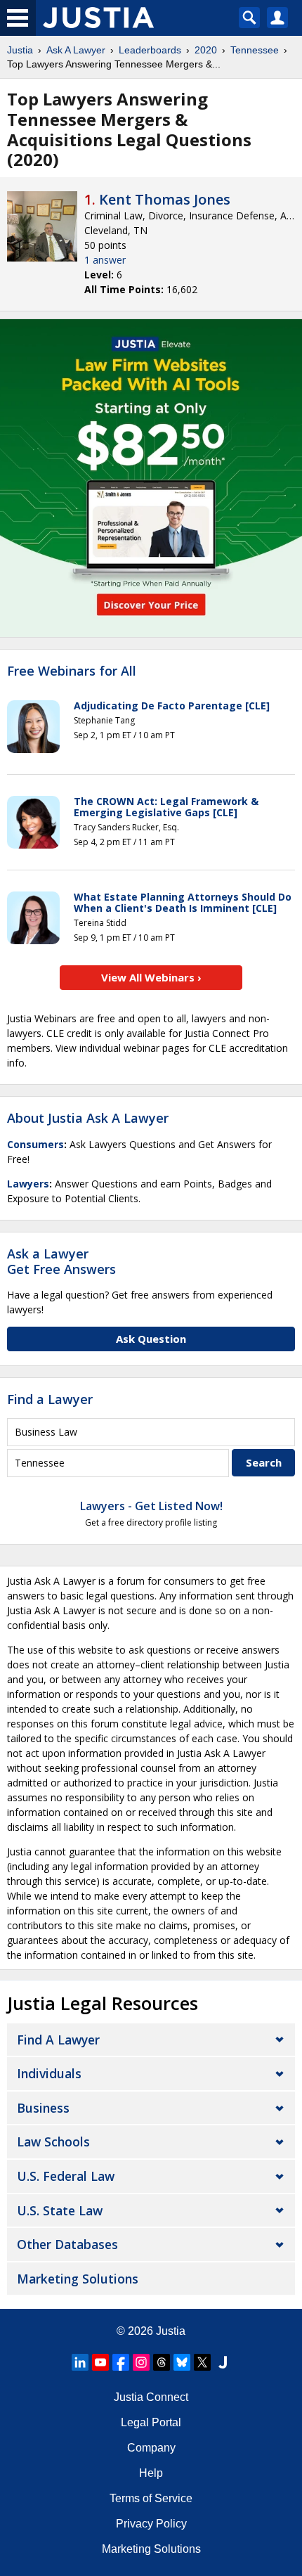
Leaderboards (150, 50)
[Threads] (162, 2362)
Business (43, 2108)
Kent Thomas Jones (165, 199)
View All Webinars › (151, 977)
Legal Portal (151, 2422)
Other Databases (67, 2244)
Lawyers (28, 1184)
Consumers (35, 1144)
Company (151, 2448)
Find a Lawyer (50, 1399)
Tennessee (255, 50)
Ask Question (151, 1339)
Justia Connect (151, 2397)
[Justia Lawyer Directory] (223, 2362)
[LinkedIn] (80, 2362)
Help (151, 2473)
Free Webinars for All (72, 671)
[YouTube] (100, 2362)
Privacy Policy (151, 2524)
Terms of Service (151, 2498)
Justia (20, 50)
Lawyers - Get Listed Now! (151, 1506)
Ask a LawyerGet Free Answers (61, 1261)
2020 (206, 50)
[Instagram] (141, 2362)
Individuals (49, 2073)
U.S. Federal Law (66, 2176)
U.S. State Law (60, 2210)
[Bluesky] (182, 2362)
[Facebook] (121, 2362)
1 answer (105, 260)
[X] (202, 2362)
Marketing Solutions (78, 2279)
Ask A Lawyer (76, 50)
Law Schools (53, 2142)
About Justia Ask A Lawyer (88, 1118)
